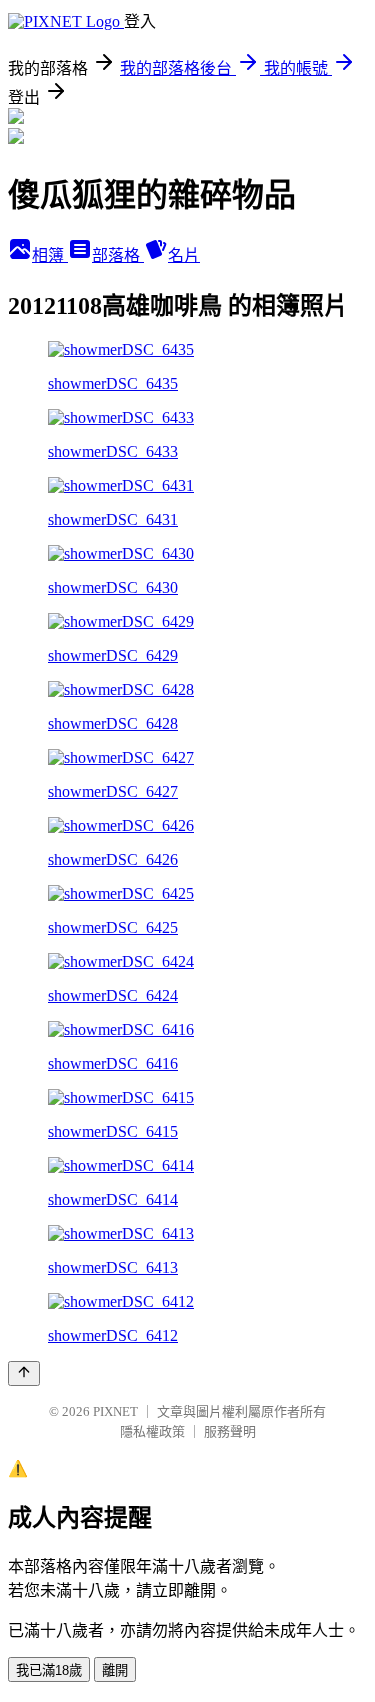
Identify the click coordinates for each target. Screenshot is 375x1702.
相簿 (50, 255)
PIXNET (115, 1411)
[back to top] (24, 1373)
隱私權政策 (152, 1431)
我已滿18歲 (49, 1670)
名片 (184, 255)
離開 (115, 1670)
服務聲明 (230, 1431)
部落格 (118, 255)
